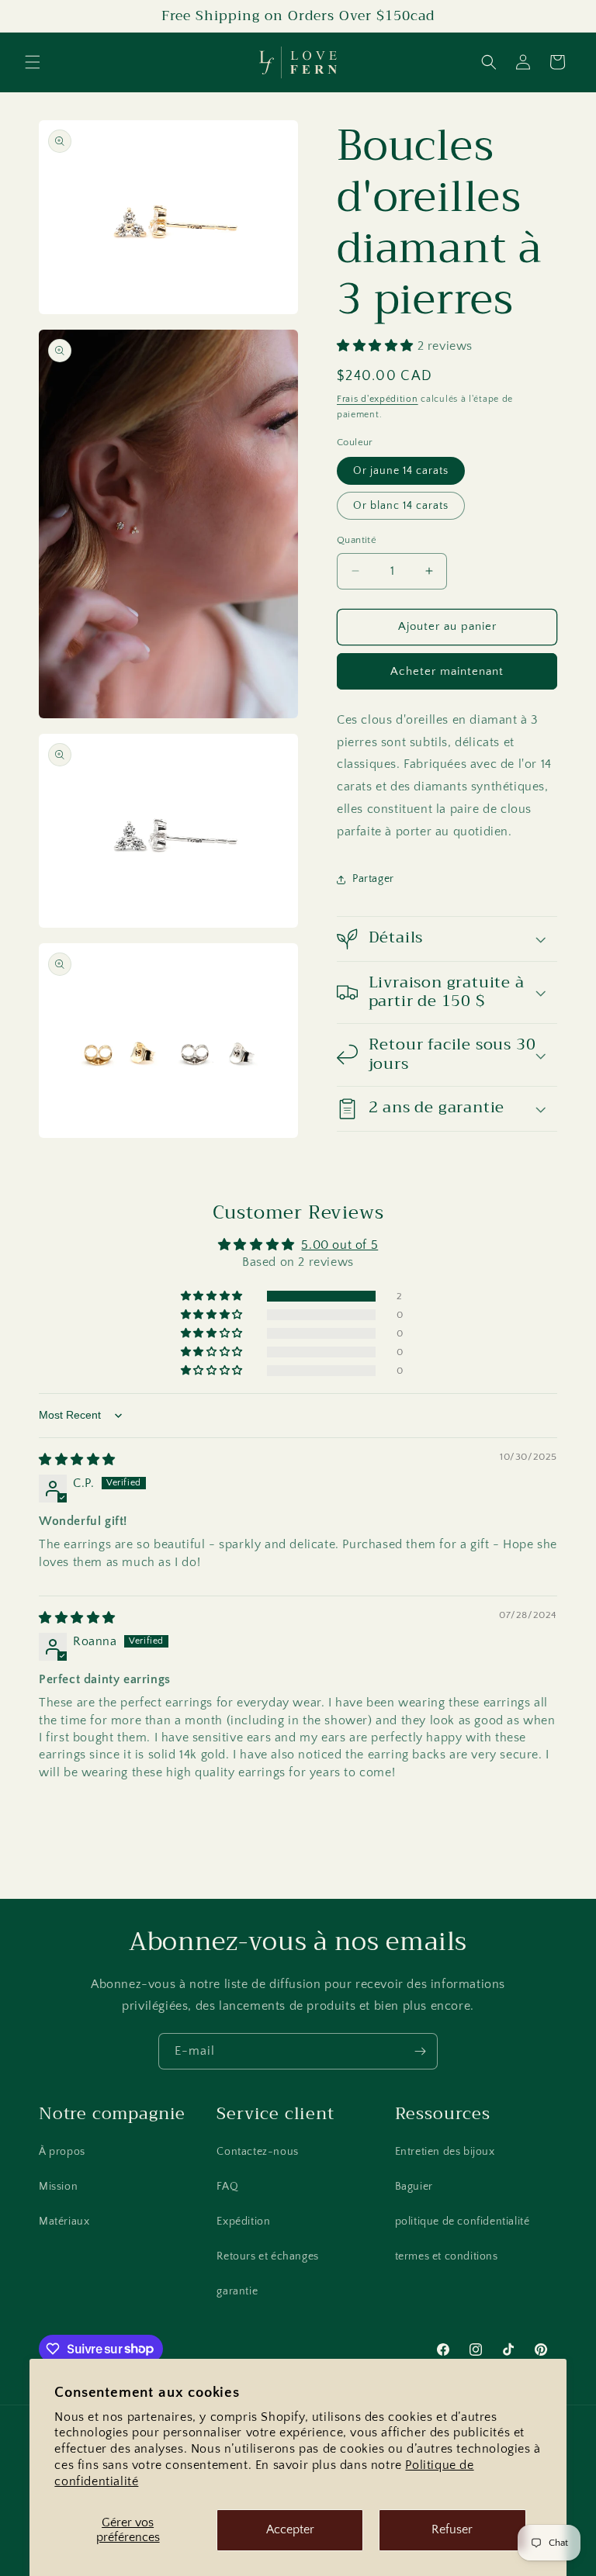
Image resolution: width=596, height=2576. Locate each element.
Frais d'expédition (378, 399)
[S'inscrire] (420, 2051)
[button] (33, 62)
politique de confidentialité (463, 2222)
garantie (237, 2291)
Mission (58, 2187)
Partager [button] (373, 879)
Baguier (414, 2187)
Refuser (452, 2529)
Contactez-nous (257, 2152)
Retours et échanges (267, 2256)
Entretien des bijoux (445, 2152)
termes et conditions (447, 2256)
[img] (77, 1460)
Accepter (290, 2529)
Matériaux (64, 2222)
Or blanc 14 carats (401, 506)
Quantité (357, 540)
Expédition (243, 2222)
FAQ (227, 2187)
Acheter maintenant (447, 671)
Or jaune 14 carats (401, 471)
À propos (62, 2152)
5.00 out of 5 (340, 1245)
